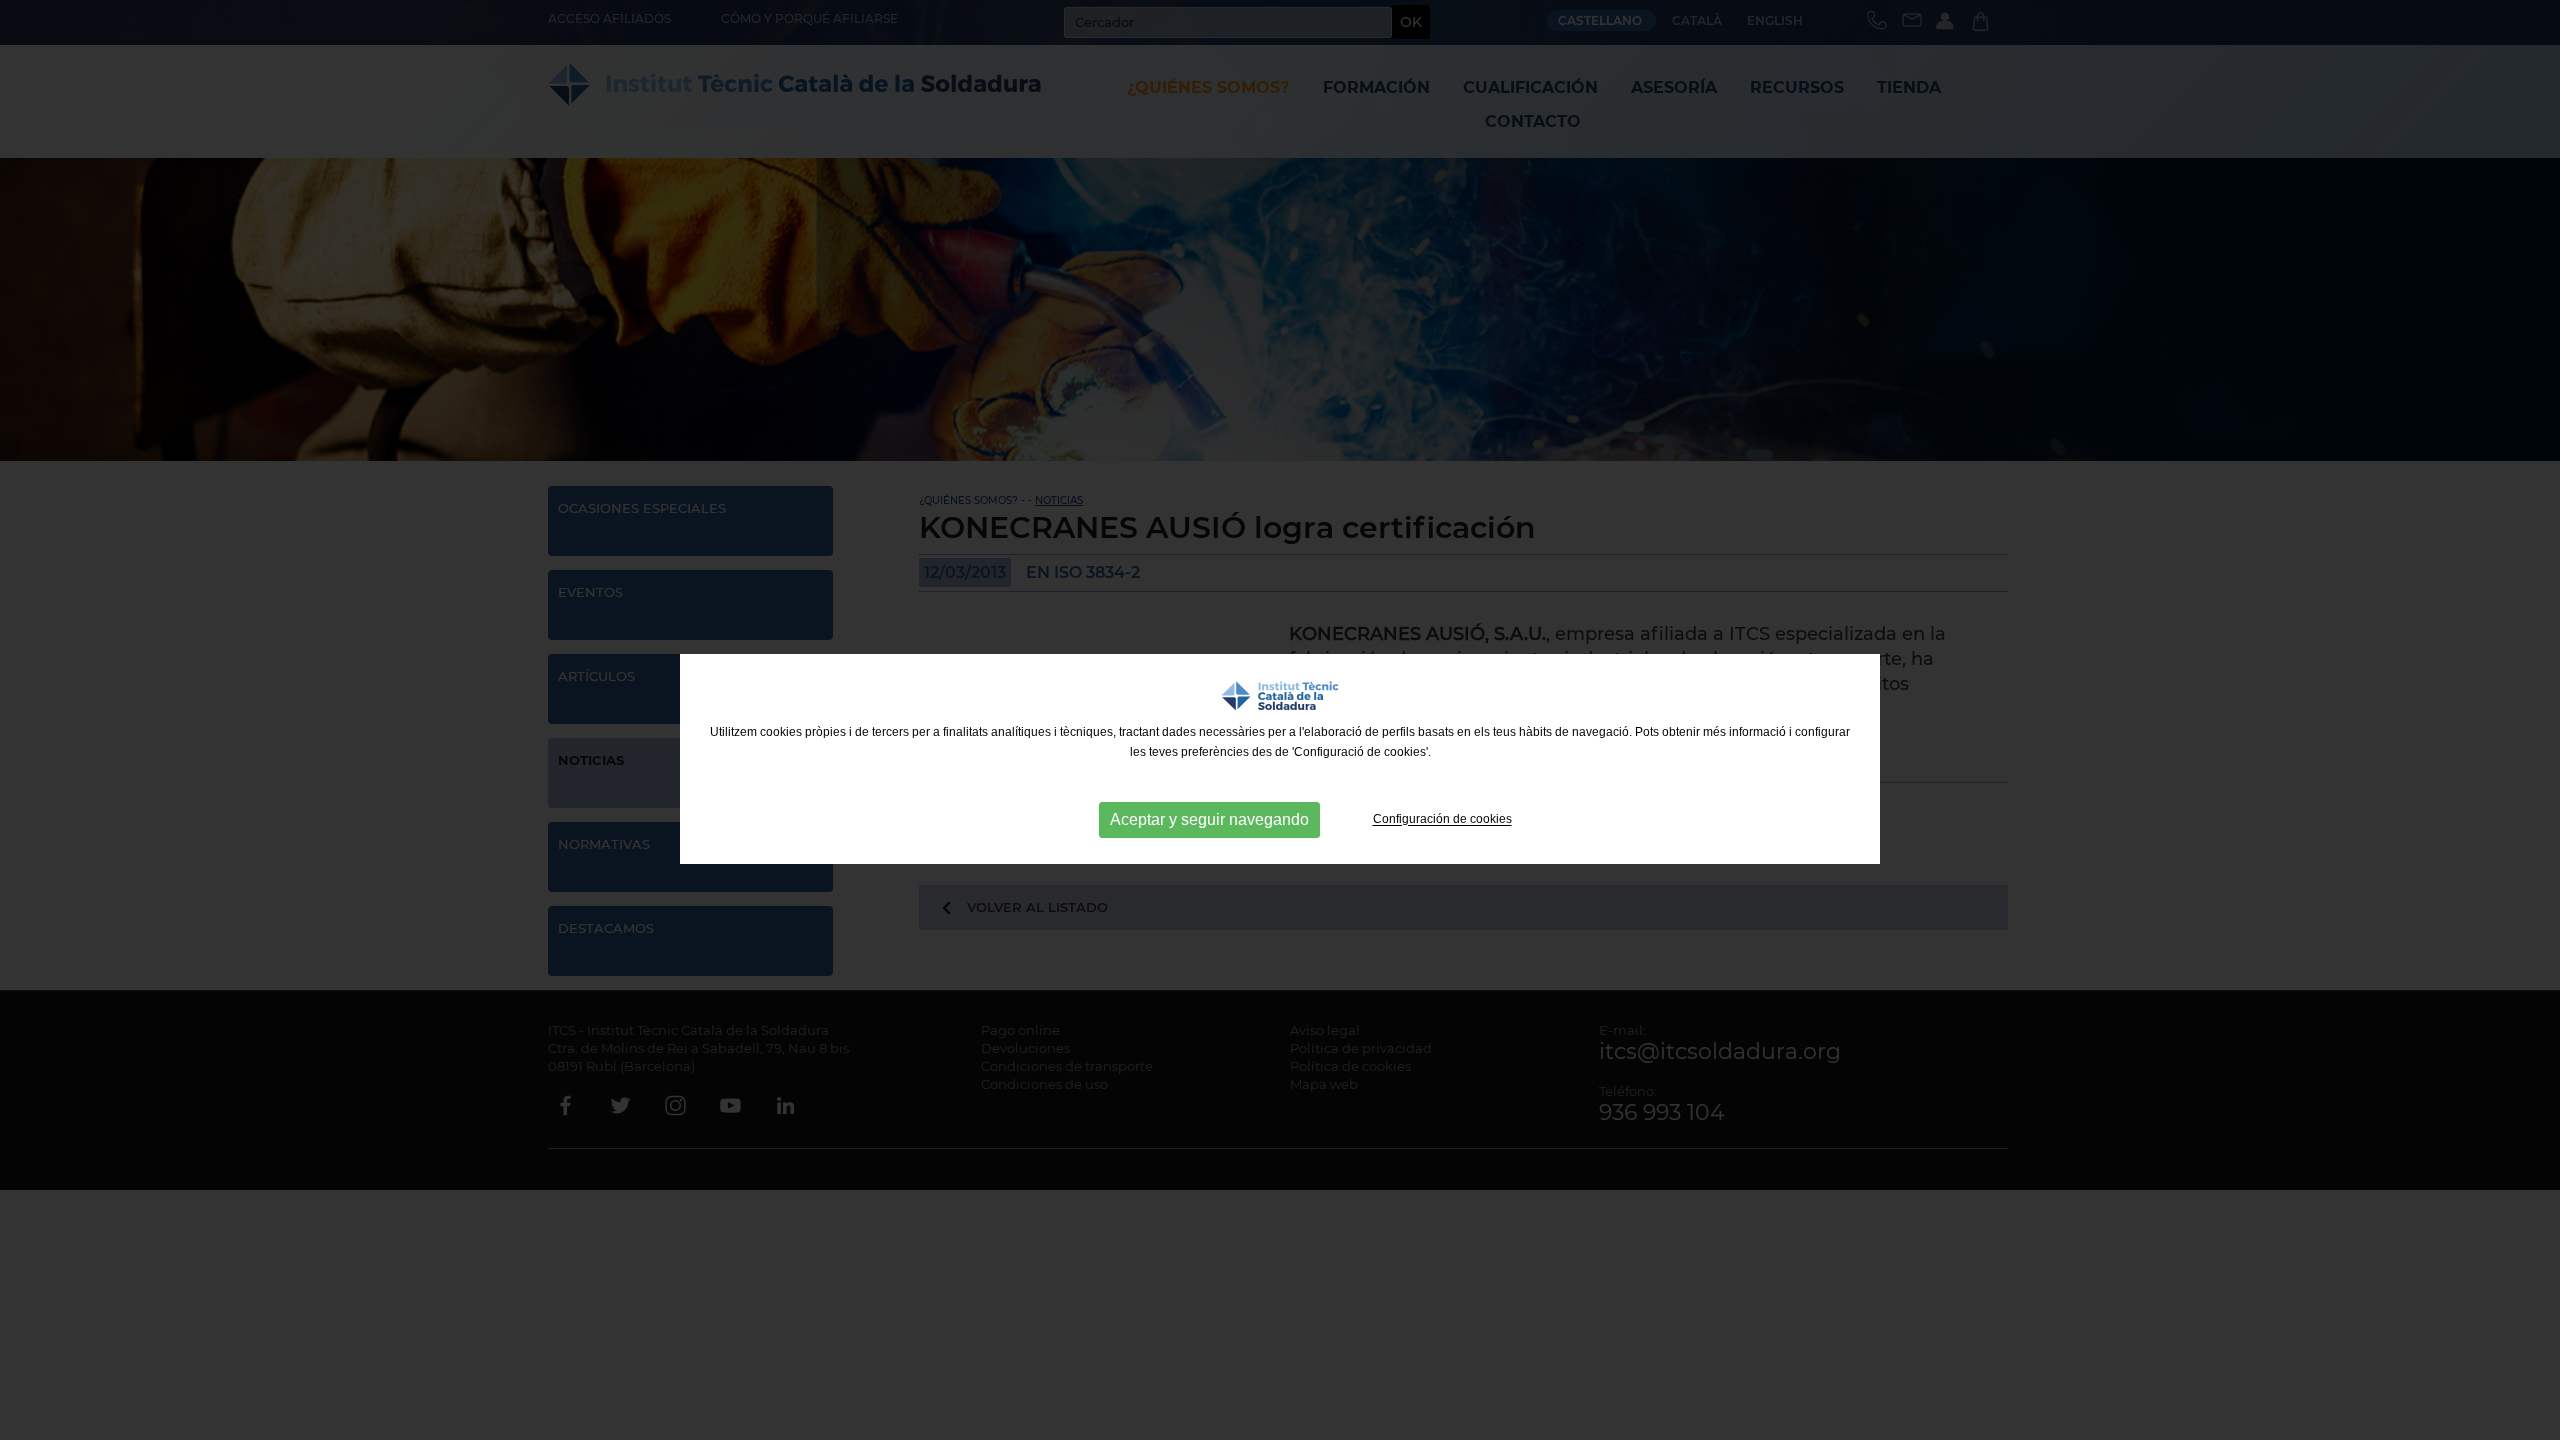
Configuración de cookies (1442, 820)
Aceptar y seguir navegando (1209, 819)
